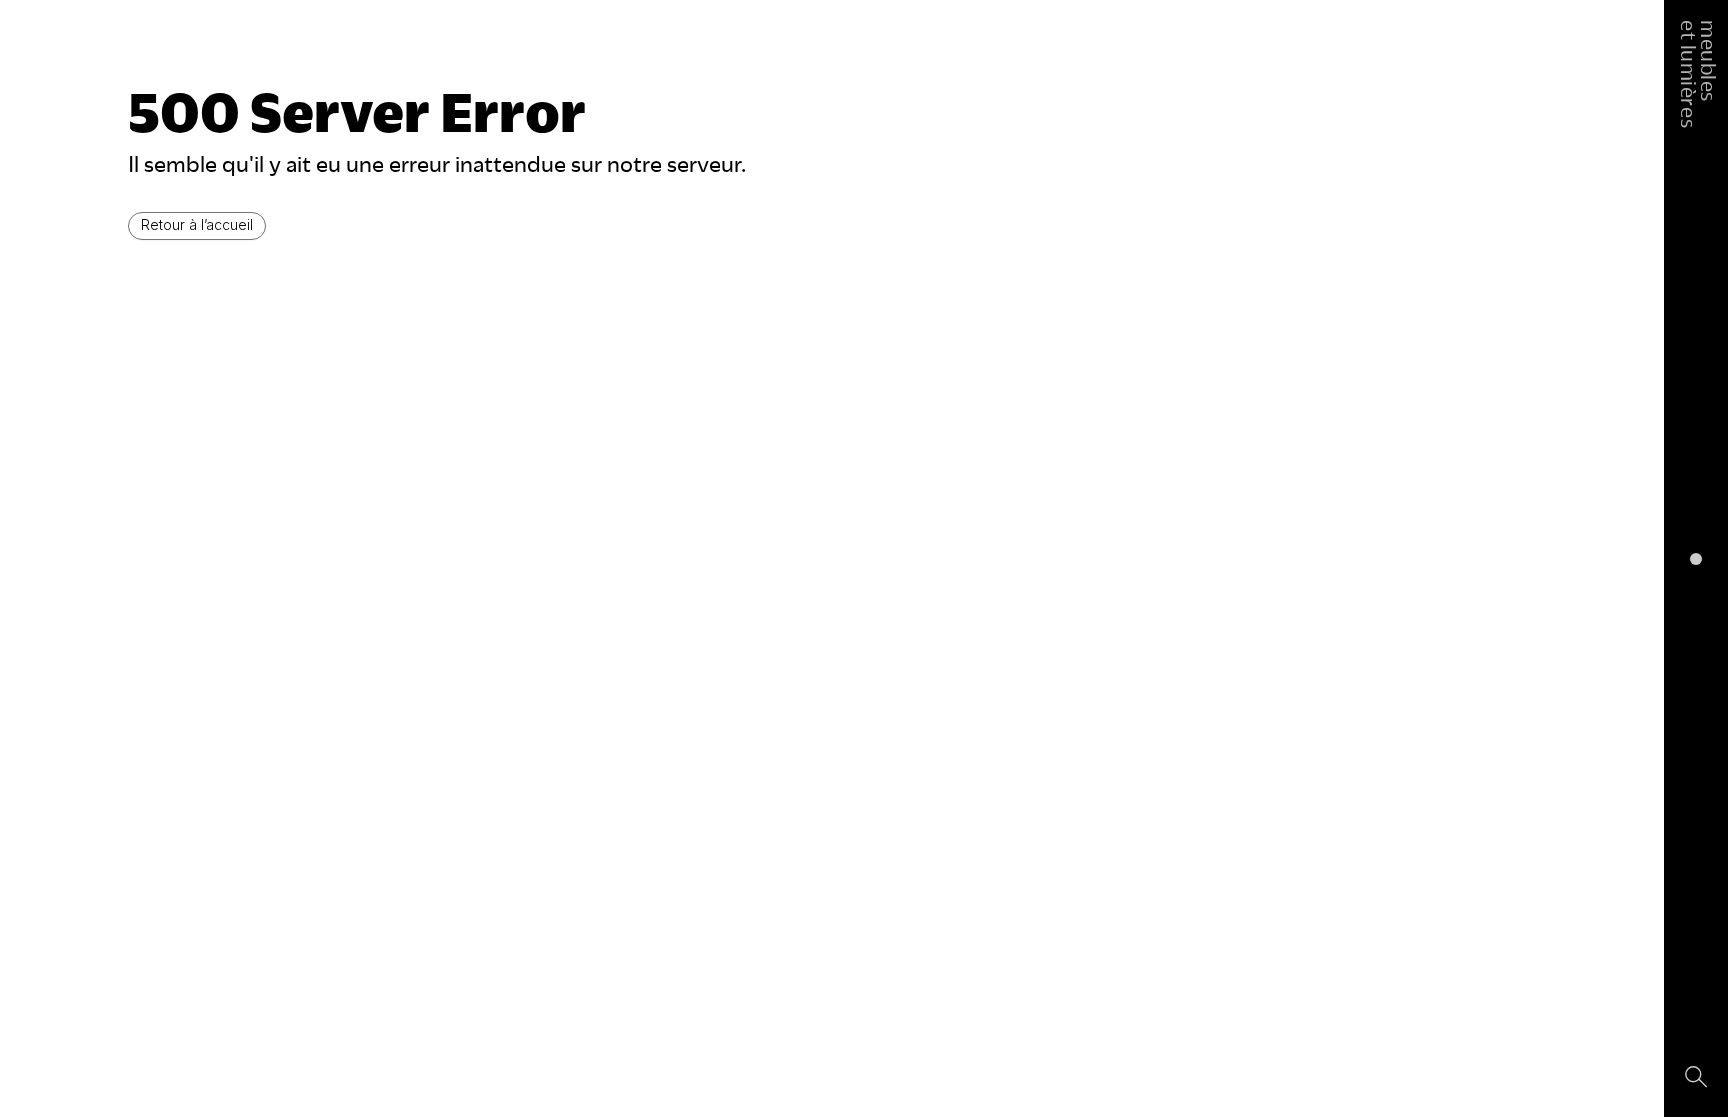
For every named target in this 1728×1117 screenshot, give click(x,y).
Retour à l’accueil (197, 224)
